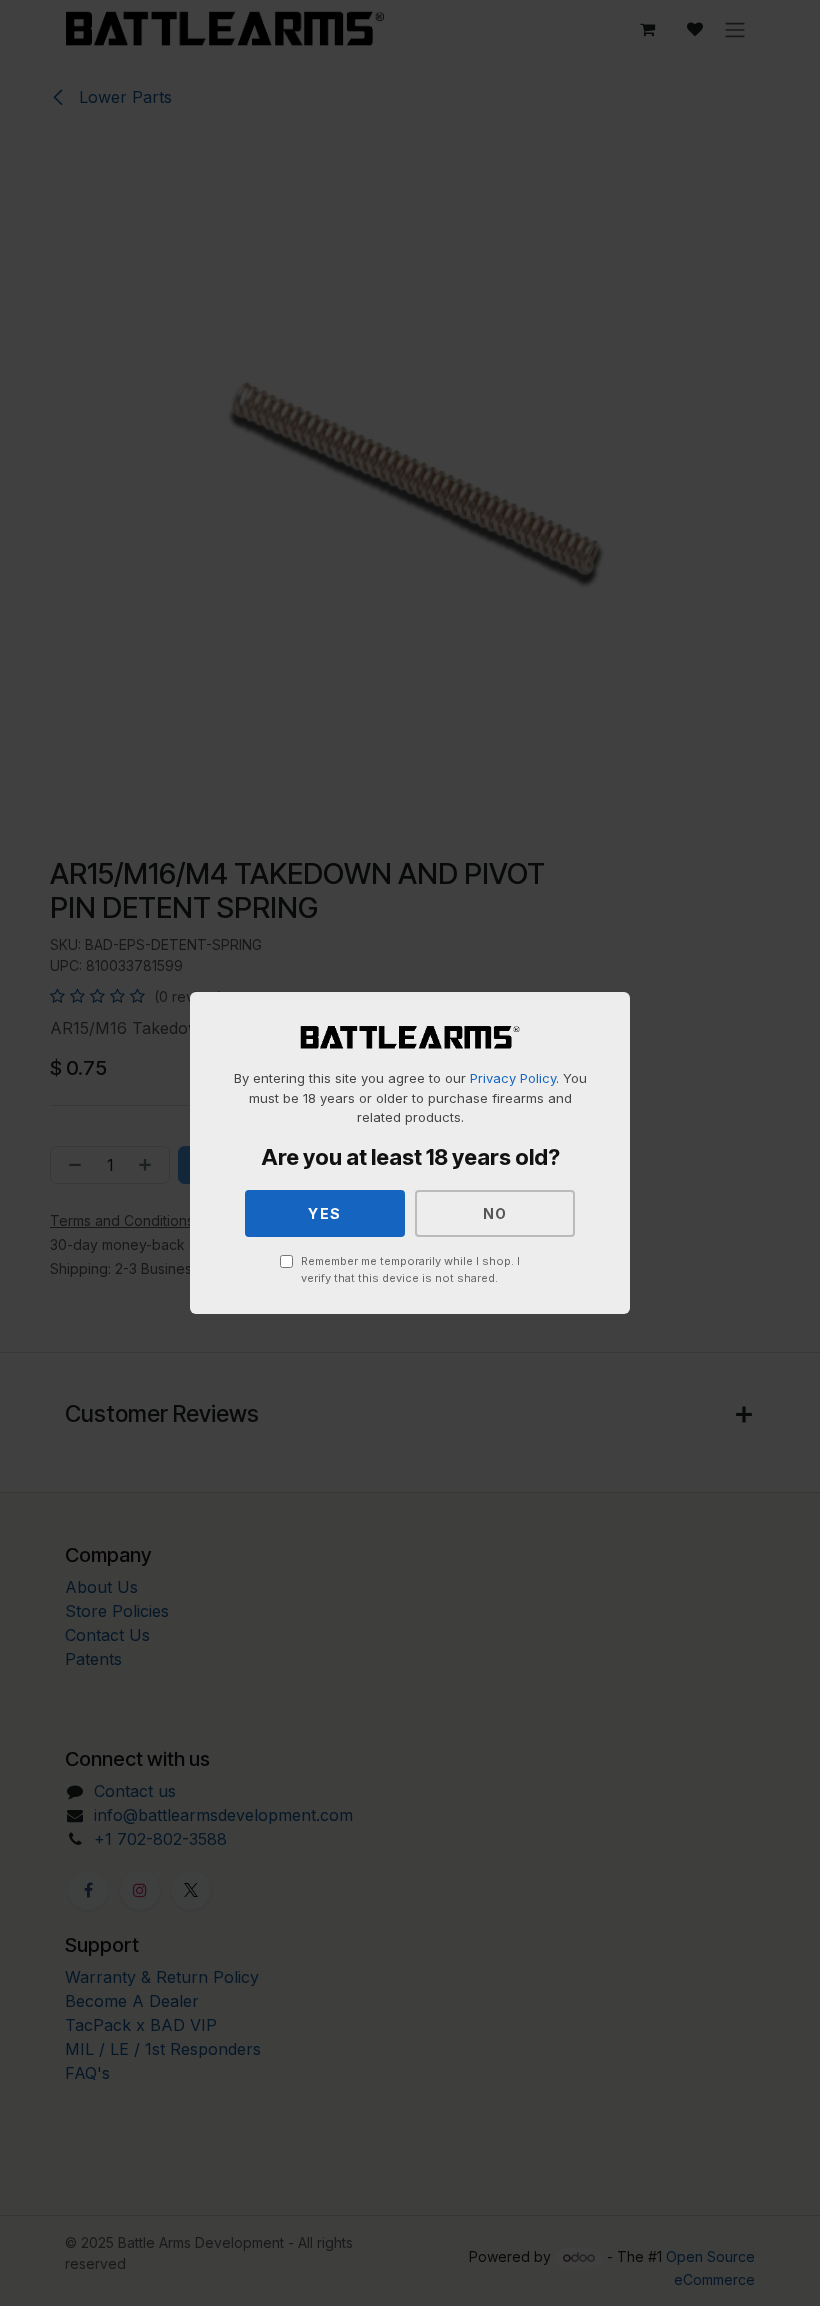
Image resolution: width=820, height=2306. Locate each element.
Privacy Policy (513, 1078)
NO (495, 1213)
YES (325, 1213)
